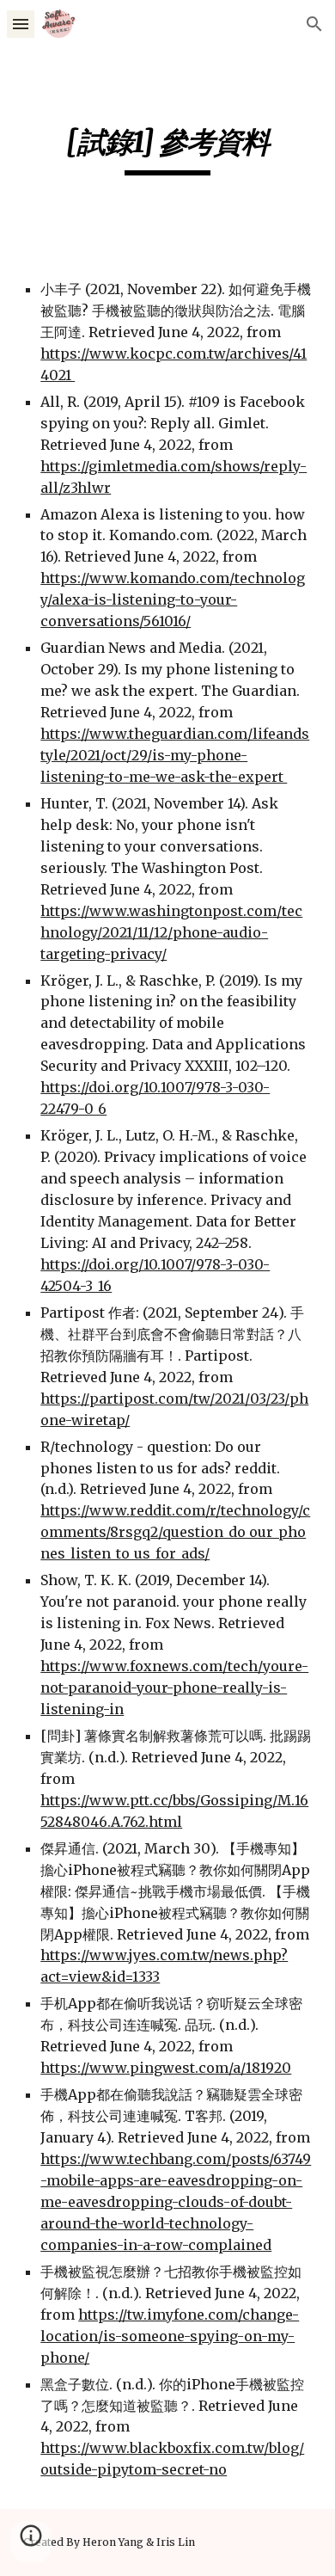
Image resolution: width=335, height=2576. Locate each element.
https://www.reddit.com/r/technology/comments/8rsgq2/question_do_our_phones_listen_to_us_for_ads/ (175, 1532)
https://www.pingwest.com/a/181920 (166, 2068)
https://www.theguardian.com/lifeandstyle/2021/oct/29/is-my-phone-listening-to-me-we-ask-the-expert (175, 755)
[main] (167, 150)
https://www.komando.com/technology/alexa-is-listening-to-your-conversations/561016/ (173, 599)
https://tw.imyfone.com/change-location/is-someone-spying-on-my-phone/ (170, 2336)
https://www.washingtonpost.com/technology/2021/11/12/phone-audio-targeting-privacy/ (171, 932)
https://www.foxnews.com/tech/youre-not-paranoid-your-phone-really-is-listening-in (174, 1688)
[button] (21, 24)
